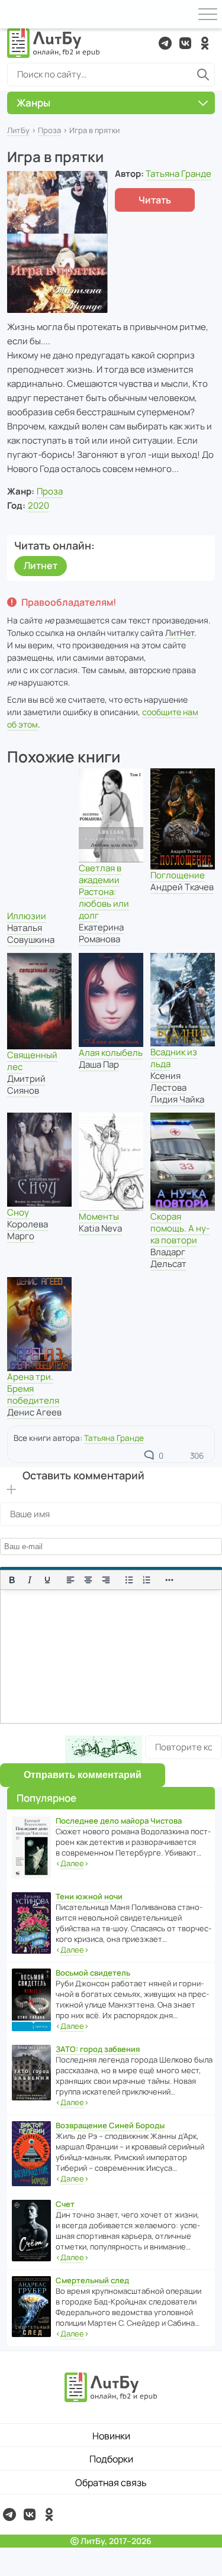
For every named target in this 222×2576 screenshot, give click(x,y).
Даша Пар (99, 1064)
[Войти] (14, 14)
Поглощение (178, 875)
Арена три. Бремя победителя (33, 1389)
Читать (155, 200)
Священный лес (32, 1061)
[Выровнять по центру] (88, 1580)
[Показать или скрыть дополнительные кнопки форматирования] (170, 1580)
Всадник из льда (174, 1058)
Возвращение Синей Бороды (110, 2125)
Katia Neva (100, 1228)
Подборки (111, 2459)
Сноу (18, 1212)
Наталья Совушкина (31, 934)
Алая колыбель (111, 1053)
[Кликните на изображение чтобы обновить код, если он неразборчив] (104, 1749)
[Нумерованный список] (147, 1580)
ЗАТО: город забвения (98, 2049)
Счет (65, 2204)
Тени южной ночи (89, 1896)
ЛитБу (18, 130)
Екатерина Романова (101, 933)
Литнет (41, 565)
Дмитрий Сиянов (26, 1085)
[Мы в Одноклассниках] (205, 43)
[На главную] (54, 43)
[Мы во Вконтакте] (185, 43)
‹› (72, 1863)
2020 (38, 505)
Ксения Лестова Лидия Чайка (177, 1087)
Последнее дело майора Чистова (119, 1821)
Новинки (111, 2436)
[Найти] (203, 75)
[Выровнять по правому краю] (106, 1580)
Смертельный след (92, 2280)
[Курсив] (30, 1580)
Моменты (99, 1216)
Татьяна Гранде (178, 174)
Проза (49, 130)
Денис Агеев (34, 1412)
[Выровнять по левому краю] (70, 1580)
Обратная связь (111, 2483)
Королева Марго (28, 1230)
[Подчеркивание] (47, 1580)
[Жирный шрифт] (12, 1580)
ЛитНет (180, 633)
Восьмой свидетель (93, 1973)
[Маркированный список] (129, 1580)
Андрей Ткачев (182, 887)
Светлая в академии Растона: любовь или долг (104, 892)
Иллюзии (27, 916)
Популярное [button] (46, 1798)
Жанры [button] (33, 103)
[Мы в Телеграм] (165, 43)
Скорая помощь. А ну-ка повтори (180, 1228)
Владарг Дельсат (168, 1258)
